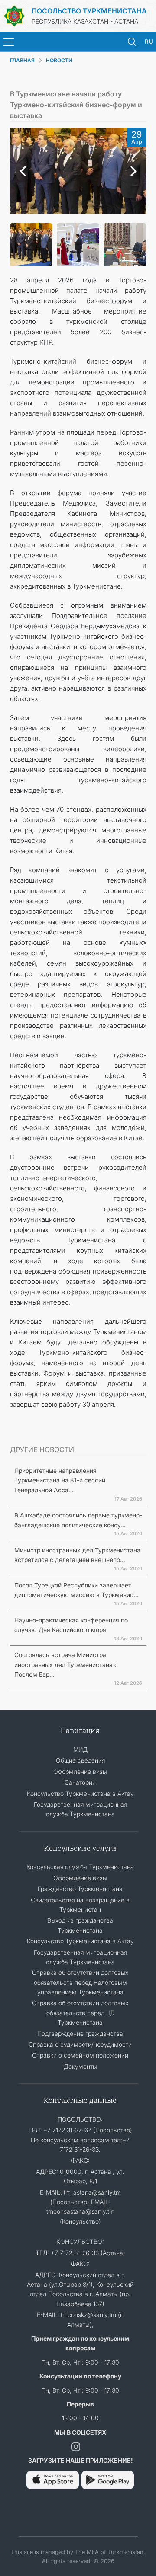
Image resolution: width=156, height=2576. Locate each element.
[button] (21, 171)
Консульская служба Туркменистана (80, 1867)
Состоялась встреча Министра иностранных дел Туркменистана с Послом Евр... (66, 1664)
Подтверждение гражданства (80, 2034)
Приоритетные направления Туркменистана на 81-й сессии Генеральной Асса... (60, 1480)
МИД (80, 1749)
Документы (80, 2066)
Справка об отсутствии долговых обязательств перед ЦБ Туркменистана (80, 2013)
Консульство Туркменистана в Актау (80, 1794)
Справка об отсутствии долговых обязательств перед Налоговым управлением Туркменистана (80, 1982)
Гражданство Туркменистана (80, 1889)
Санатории (80, 1782)
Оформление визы (80, 1771)
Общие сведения (80, 1760)
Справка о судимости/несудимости (80, 2044)
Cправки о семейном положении (80, 2055)
